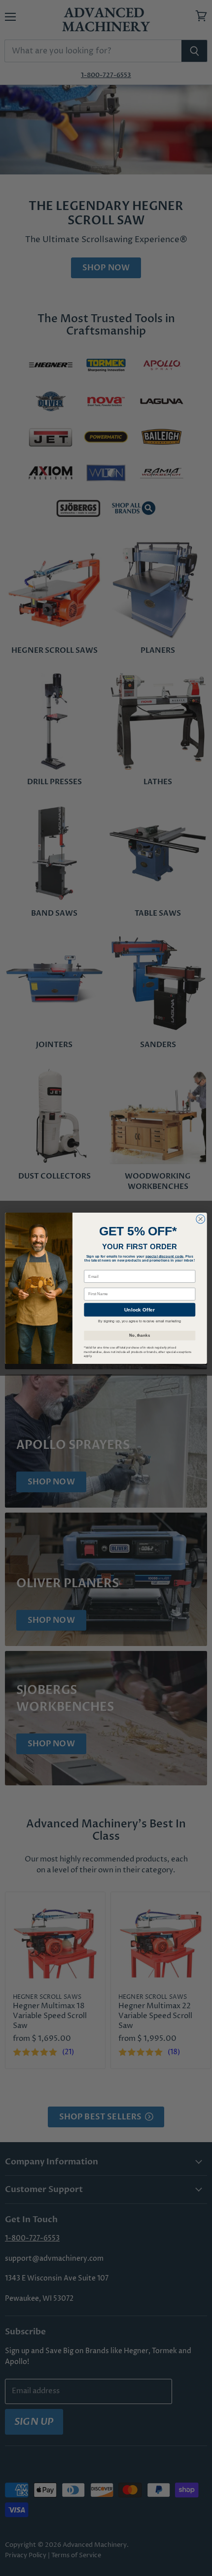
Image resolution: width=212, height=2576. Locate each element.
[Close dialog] (201, 1219)
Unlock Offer (140, 1309)
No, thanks (140, 1335)
